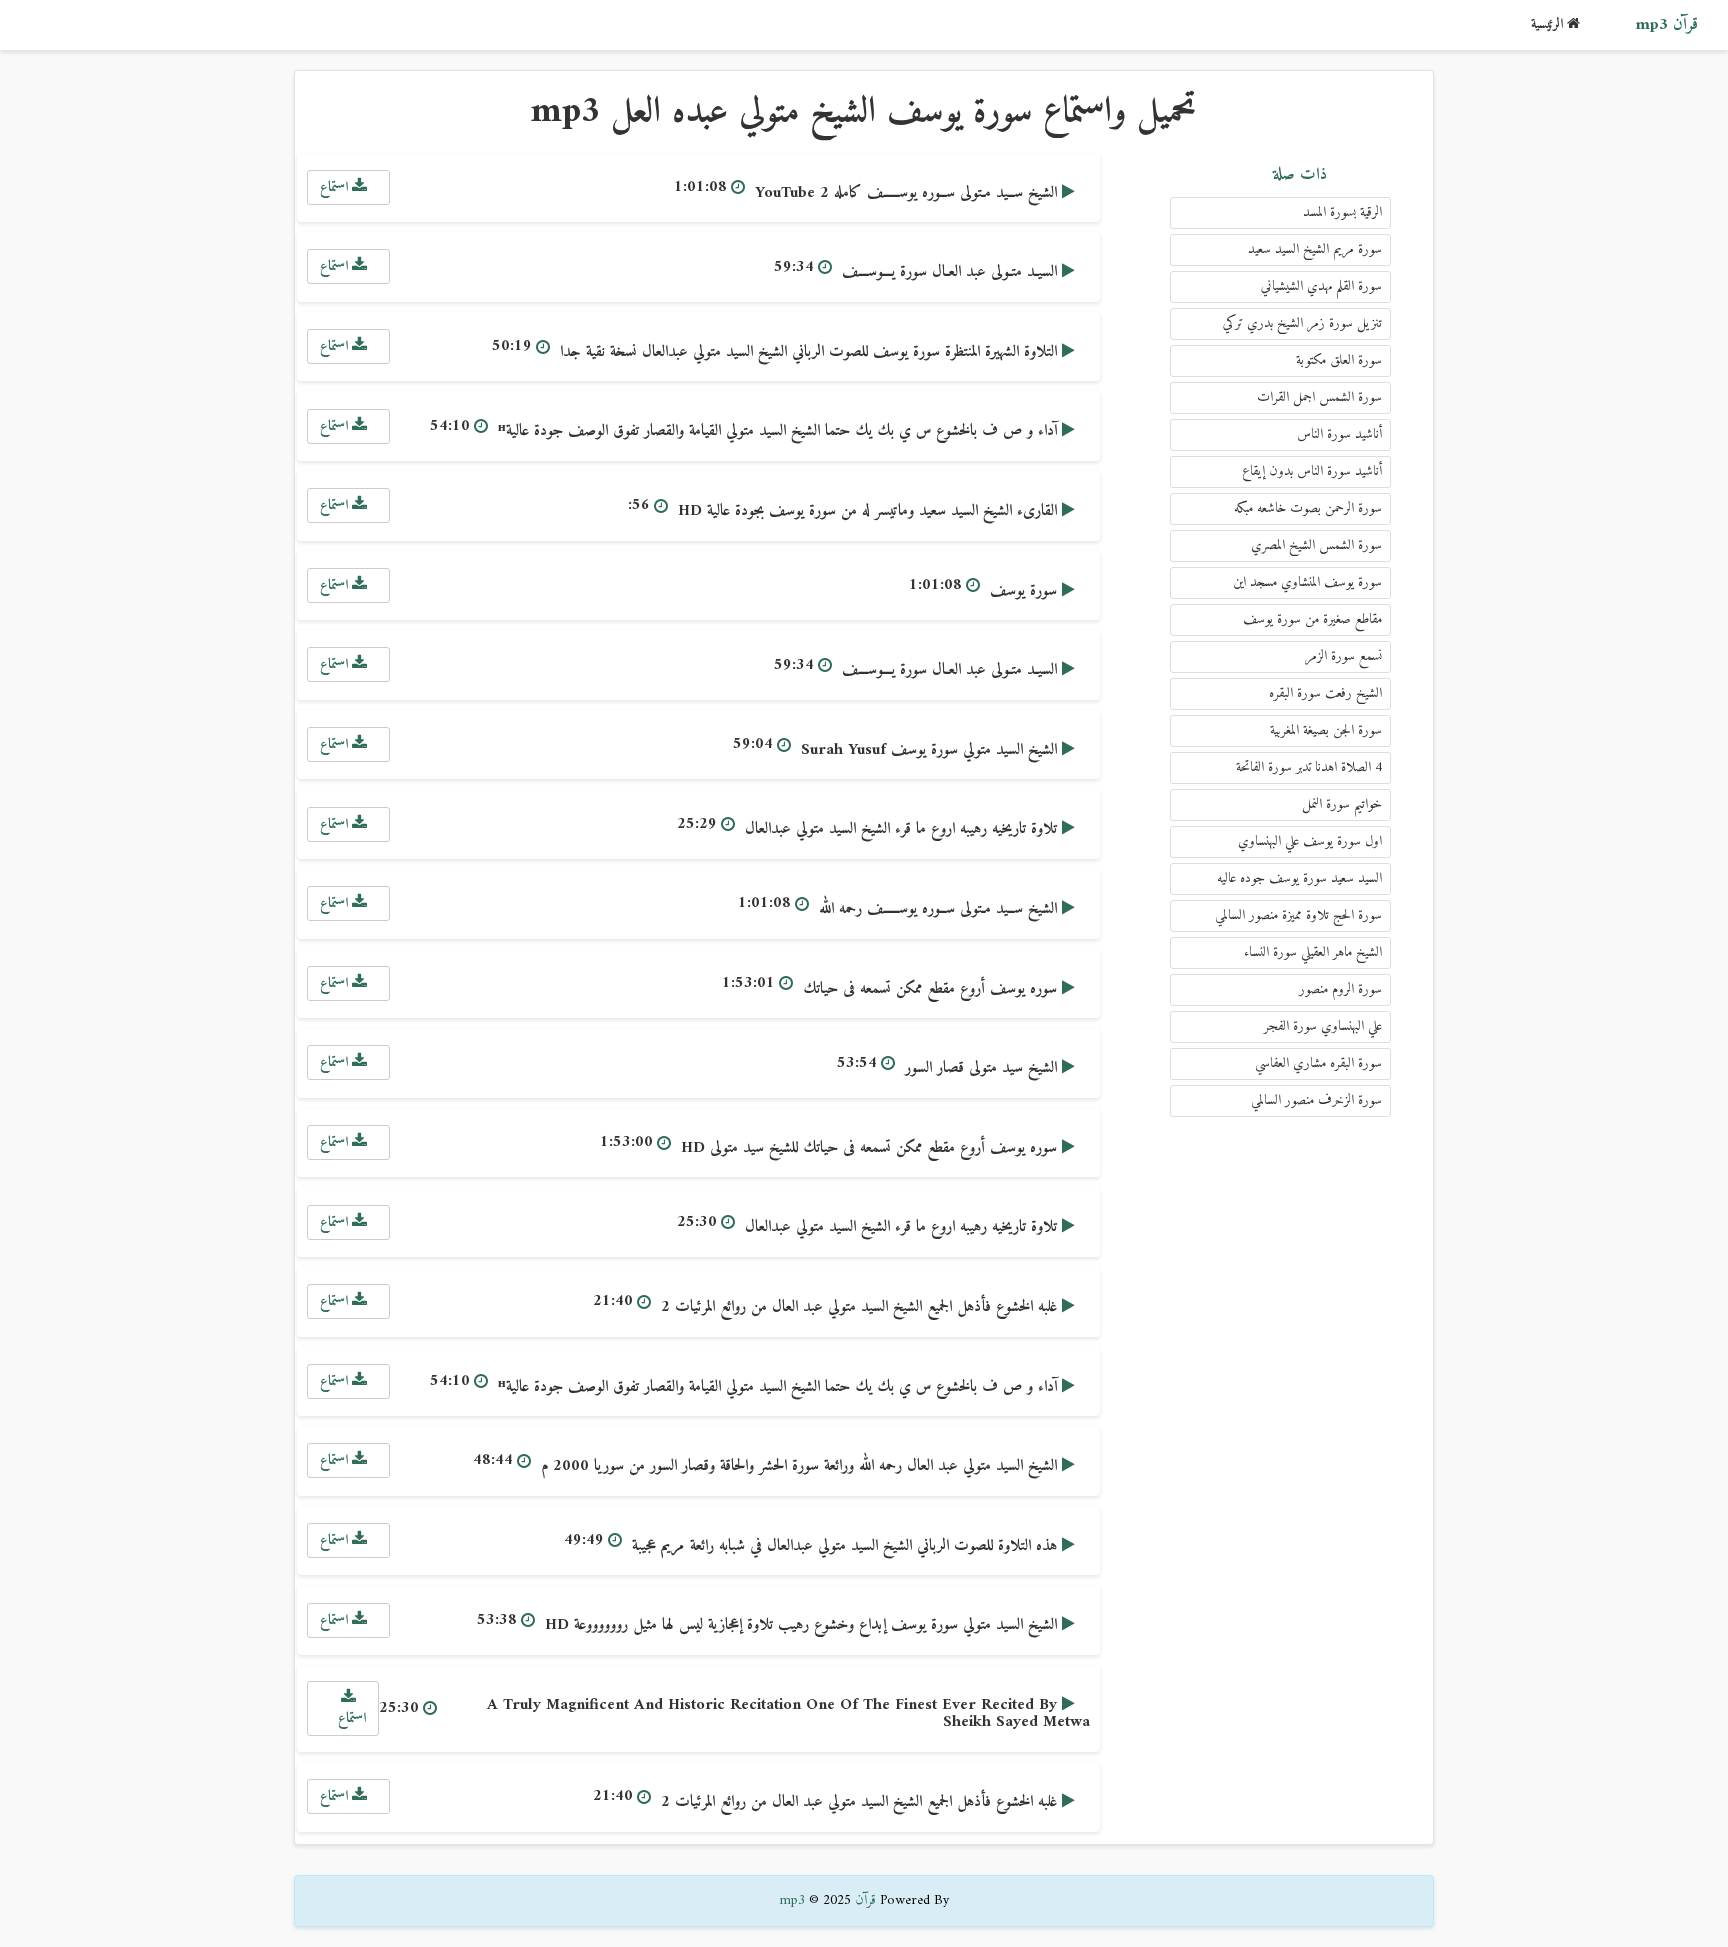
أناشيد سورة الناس (1339, 434)
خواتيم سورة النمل (1342, 804)
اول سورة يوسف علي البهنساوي (1310, 841)
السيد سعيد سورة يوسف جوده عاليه (1299, 878)
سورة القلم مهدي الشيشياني (1321, 286)
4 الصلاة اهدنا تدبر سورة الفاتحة (1309, 767)
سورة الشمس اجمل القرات (1319, 397)
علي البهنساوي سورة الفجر (1323, 1026)
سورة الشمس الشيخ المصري (1316, 545)
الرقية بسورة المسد (1342, 212)
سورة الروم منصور (1340, 989)
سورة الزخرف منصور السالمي (1316, 1100)
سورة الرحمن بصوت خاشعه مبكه (1308, 508)
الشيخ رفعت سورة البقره (1325, 693)
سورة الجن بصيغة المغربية (1326, 730)
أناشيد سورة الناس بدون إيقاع (1312, 471)
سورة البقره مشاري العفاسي (1318, 1063)
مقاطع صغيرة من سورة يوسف (1312, 619)
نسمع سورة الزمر (1343, 656)
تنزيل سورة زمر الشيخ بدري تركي (1302, 323)
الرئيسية (1549, 24)
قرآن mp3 (1666, 25)
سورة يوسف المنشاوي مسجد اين (1307, 582)
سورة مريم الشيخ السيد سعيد (1315, 249)
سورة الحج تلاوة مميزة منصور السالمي (1298, 915)
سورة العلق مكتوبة (1339, 360)
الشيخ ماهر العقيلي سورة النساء (1313, 952)
